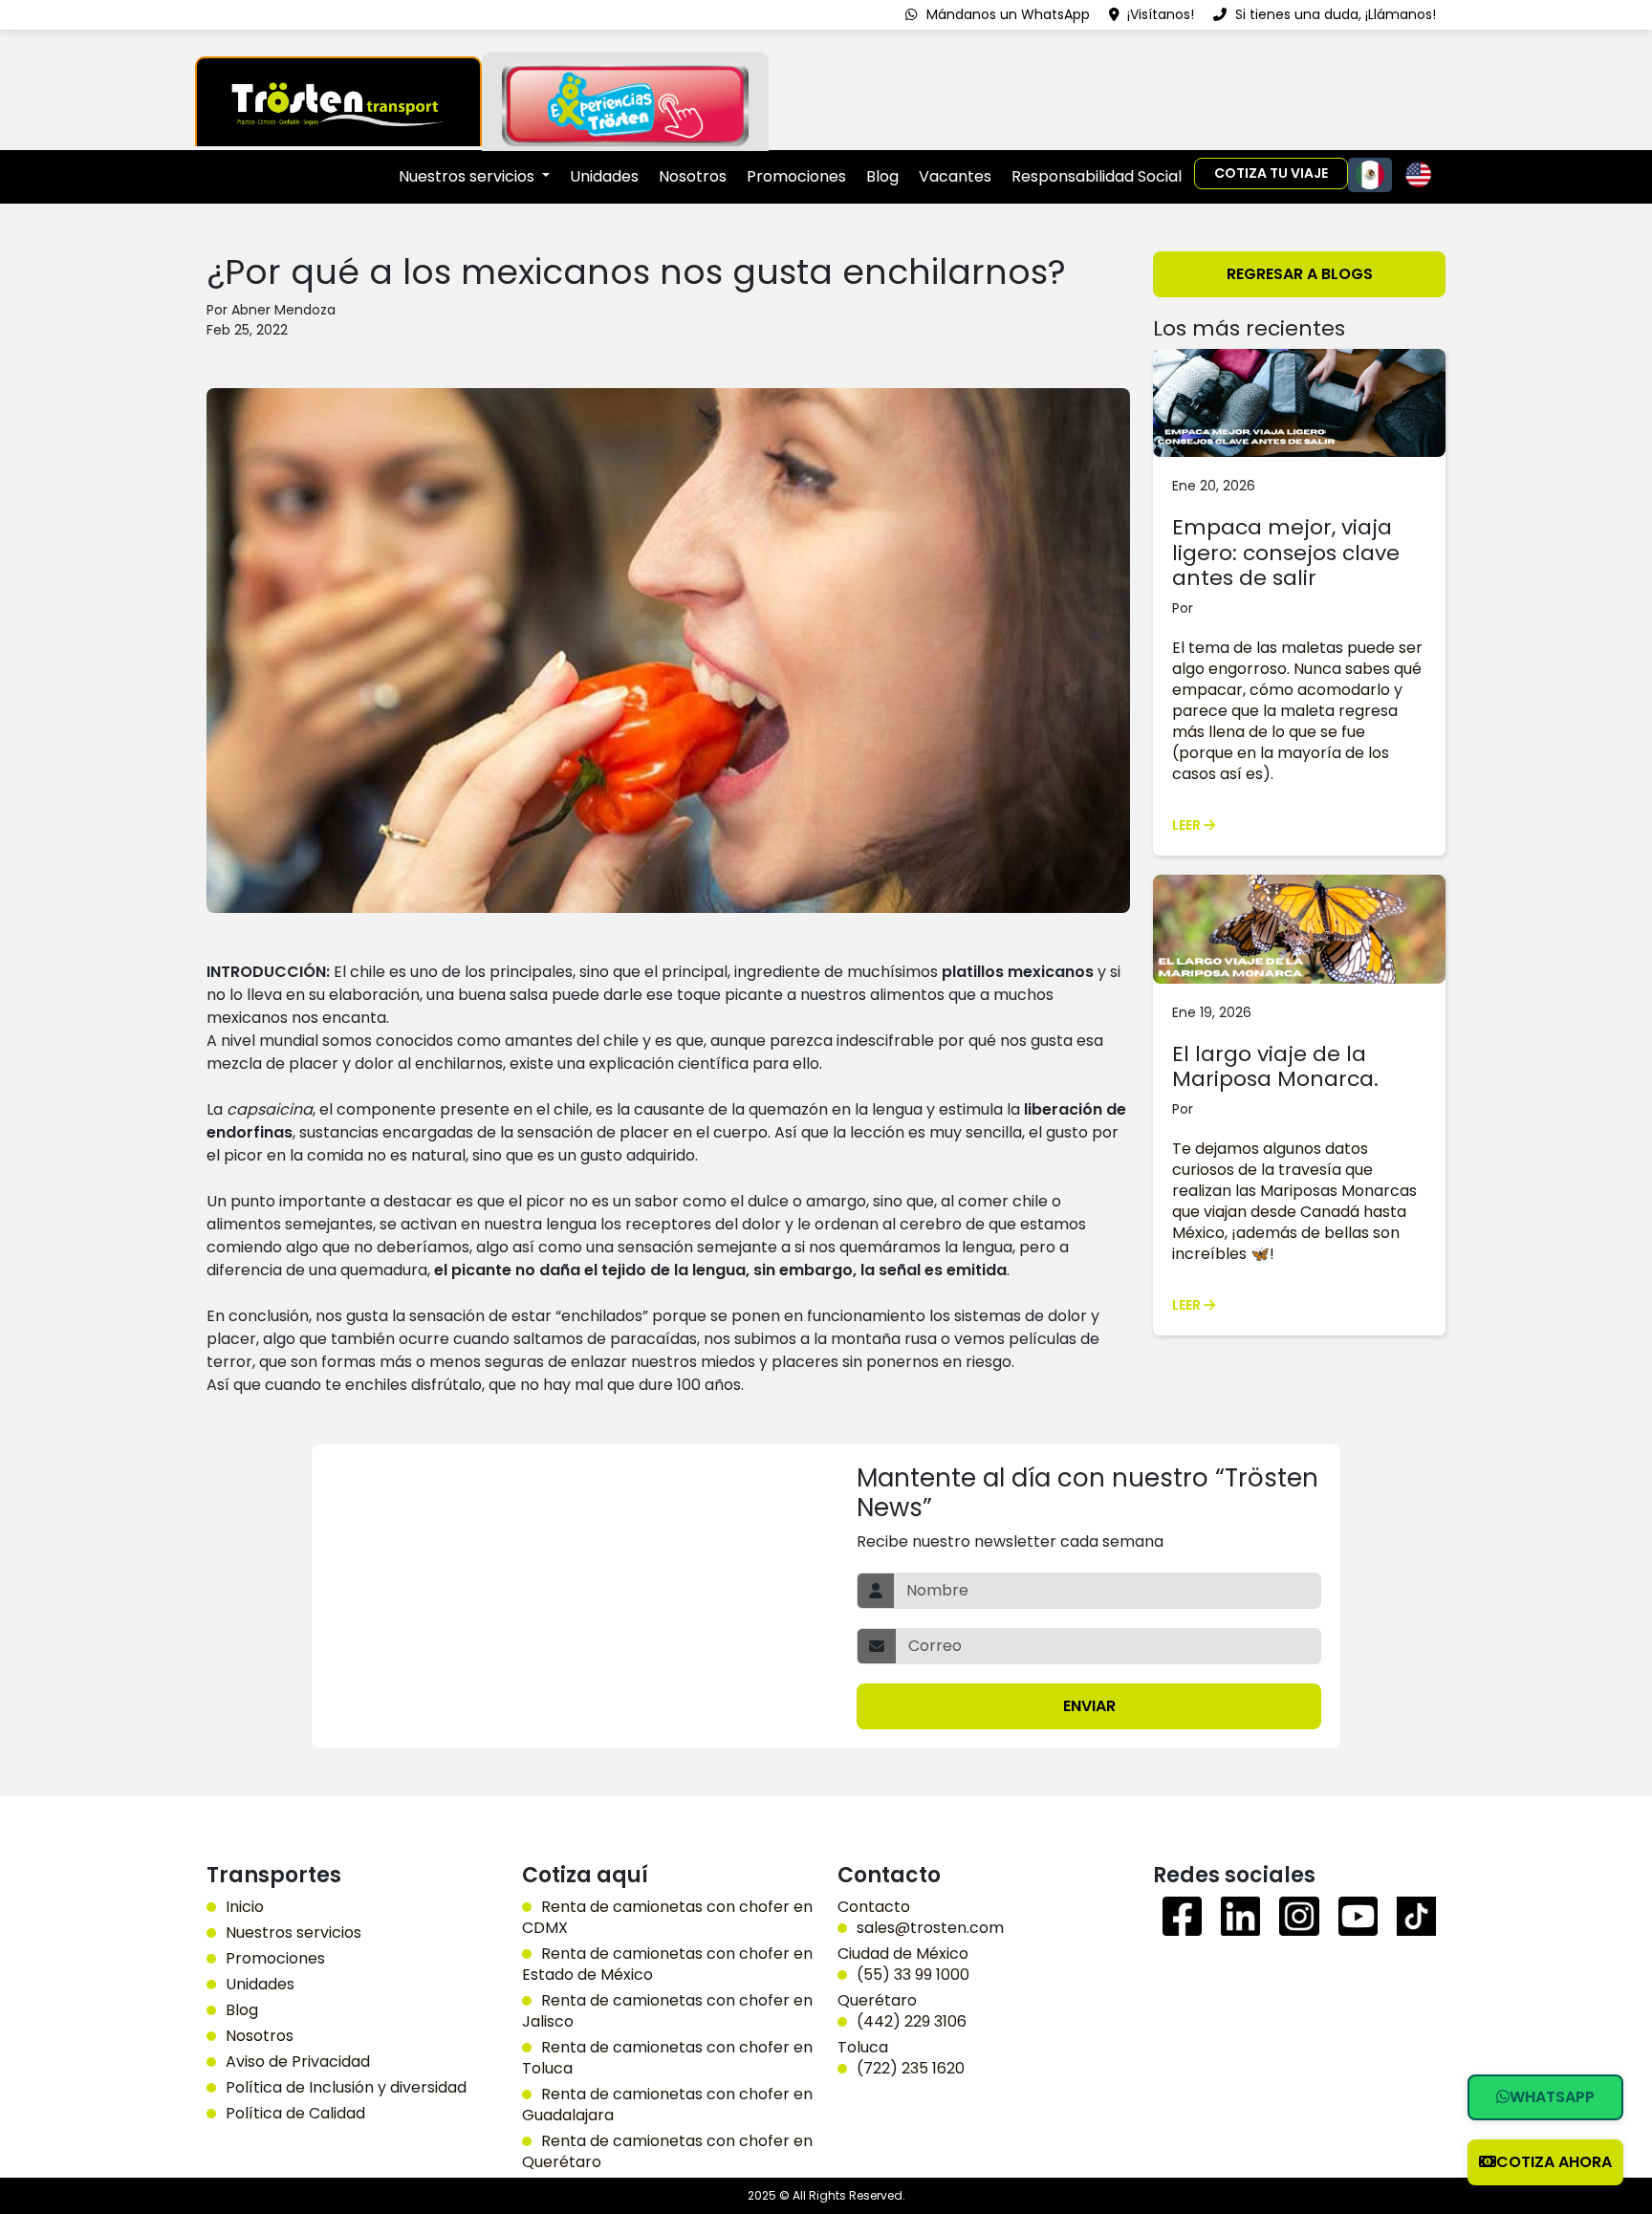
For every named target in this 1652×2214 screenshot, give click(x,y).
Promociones (796, 176)
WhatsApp (1552, 2097)
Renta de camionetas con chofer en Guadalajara (667, 2105)
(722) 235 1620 (911, 2069)
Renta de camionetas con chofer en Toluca (667, 2058)
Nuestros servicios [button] (468, 176)
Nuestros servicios (293, 1933)
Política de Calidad (295, 2114)
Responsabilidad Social (1097, 176)
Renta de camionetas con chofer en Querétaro (667, 2152)
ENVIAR (1089, 1706)
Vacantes (955, 176)
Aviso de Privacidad (298, 2062)
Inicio (245, 1907)
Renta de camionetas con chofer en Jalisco (667, 2011)
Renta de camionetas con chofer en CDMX (667, 1918)
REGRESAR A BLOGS (1300, 274)
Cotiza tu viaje (1271, 173)
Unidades (604, 176)
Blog (882, 176)
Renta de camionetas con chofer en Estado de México (667, 1964)
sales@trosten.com (930, 1928)
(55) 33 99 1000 (913, 1975)
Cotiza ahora (1554, 2162)
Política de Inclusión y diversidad (346, 2088)
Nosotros (693, 176)
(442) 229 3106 (912, 2022)
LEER (1188, 825)
